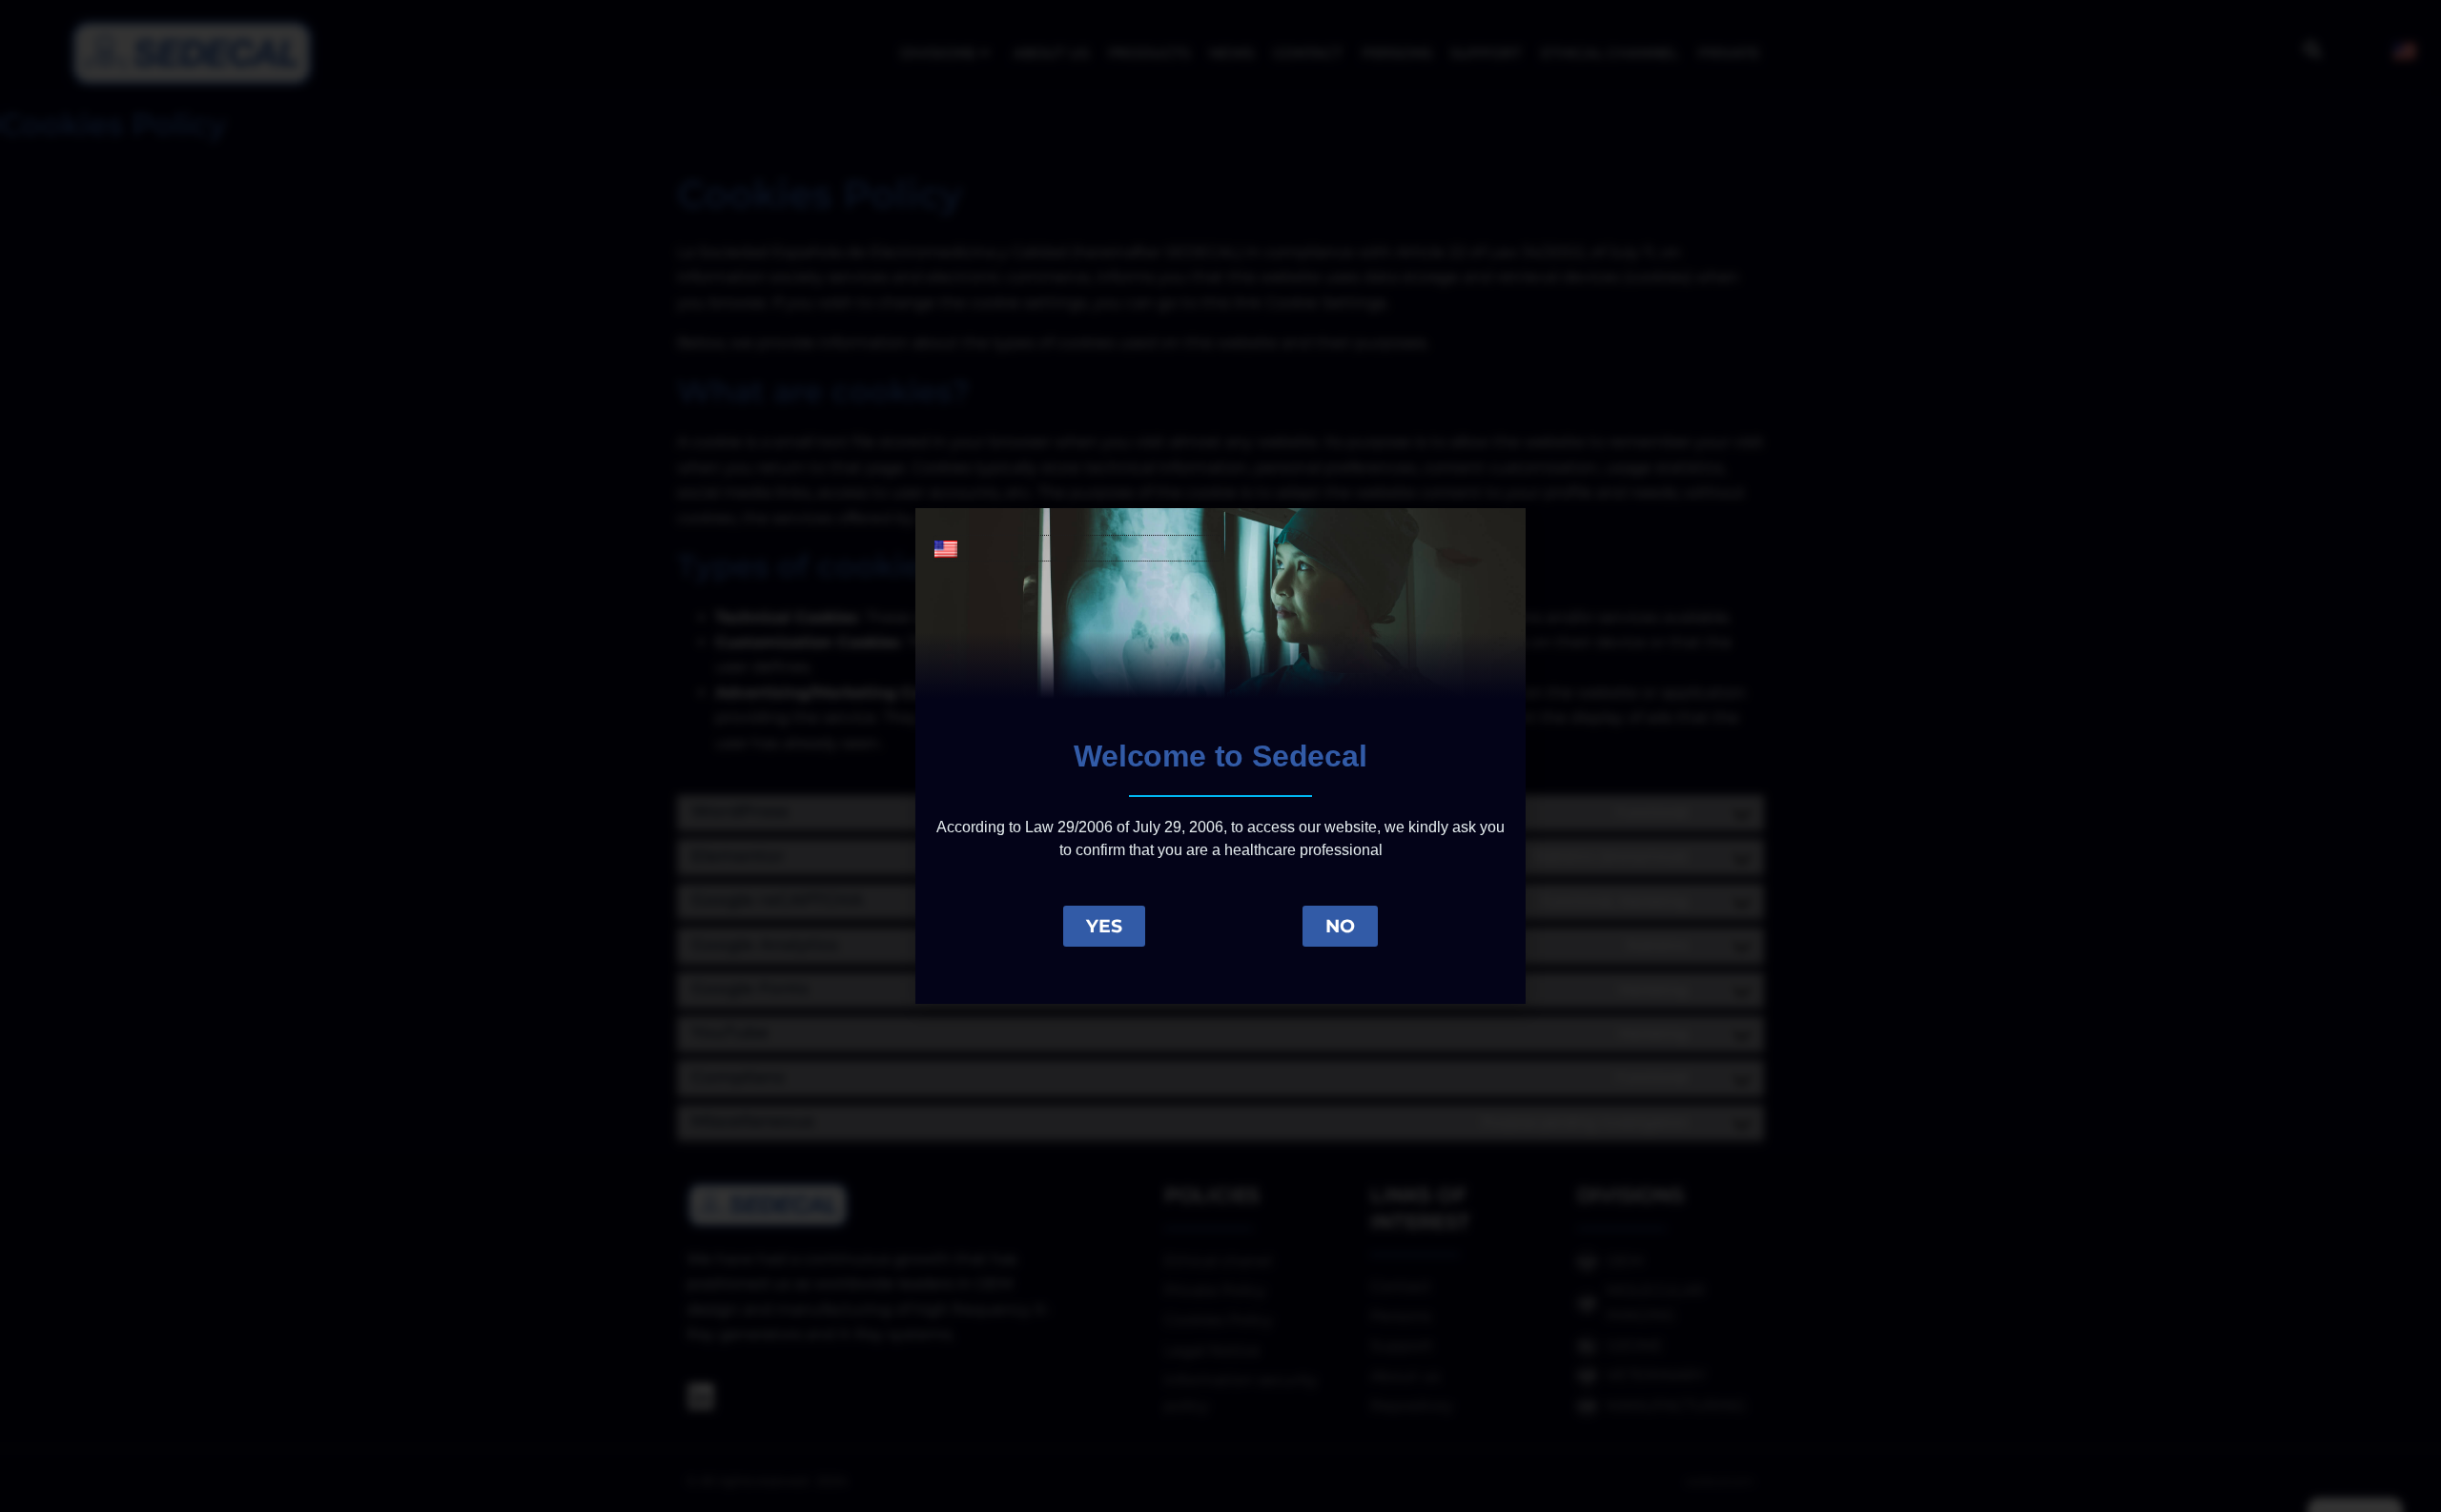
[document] (1220, 756)
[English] (1077, 548)
